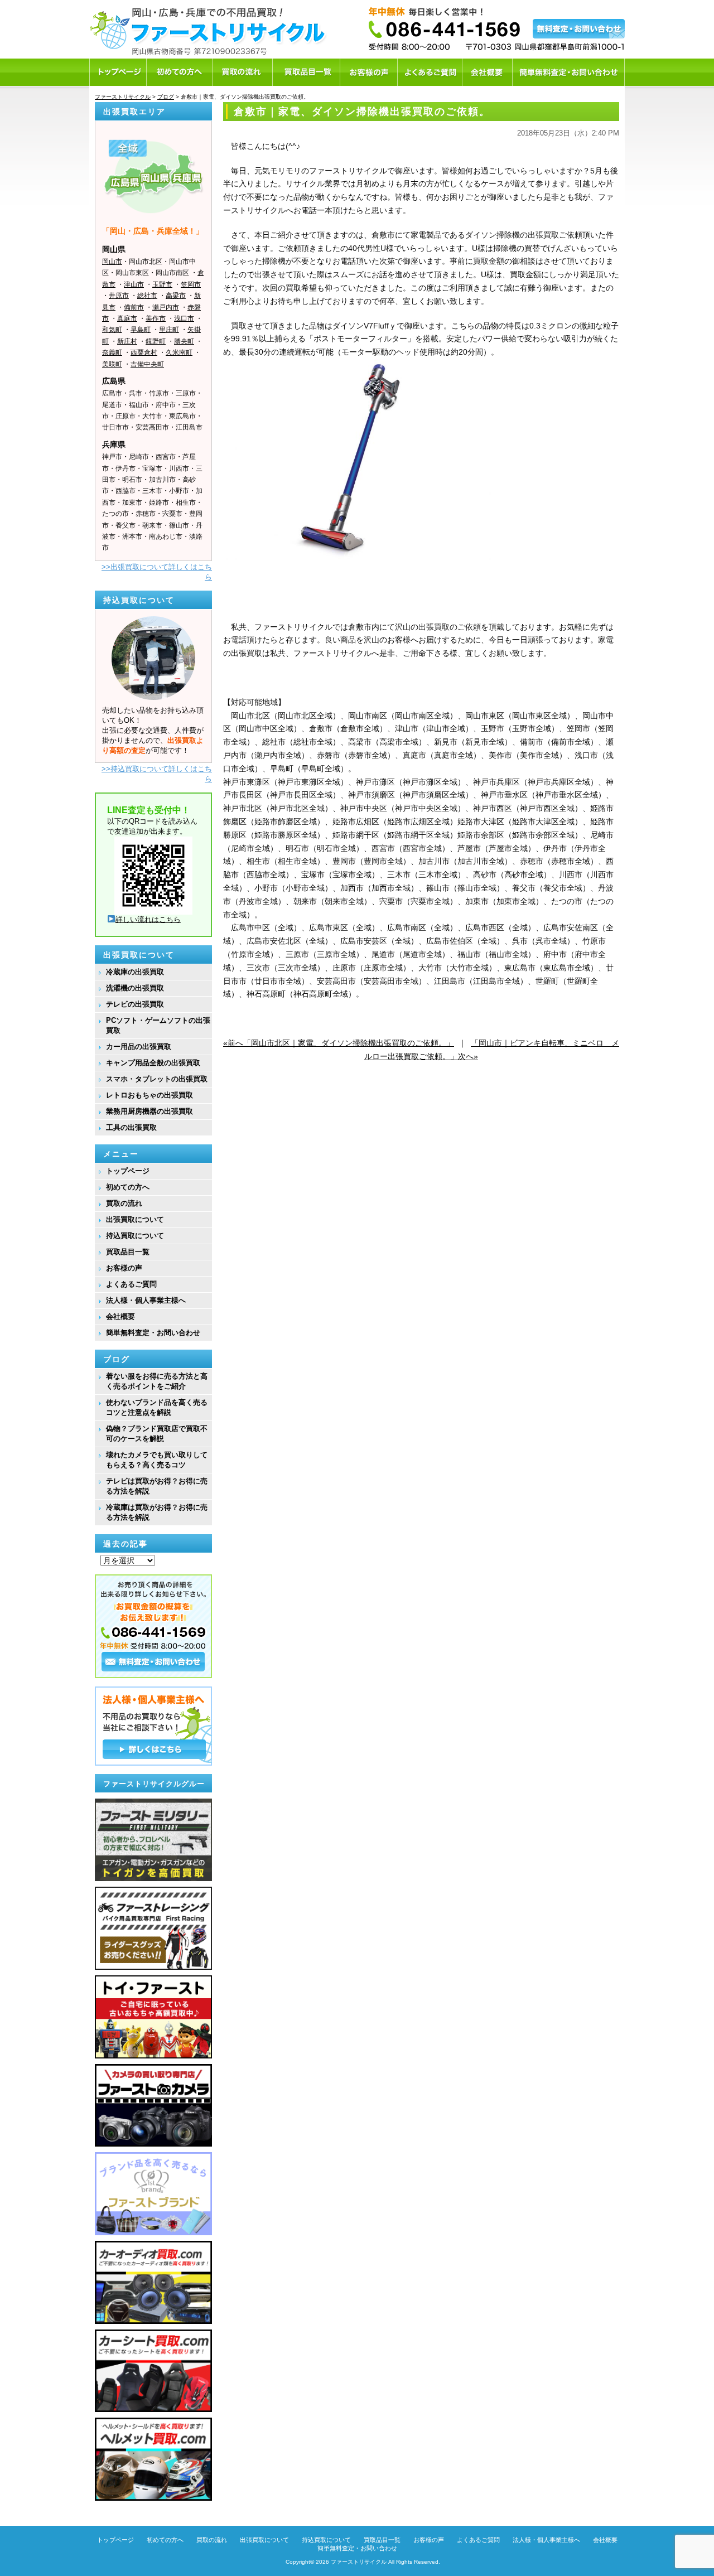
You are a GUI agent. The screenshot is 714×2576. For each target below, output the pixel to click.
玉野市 (162, 284)
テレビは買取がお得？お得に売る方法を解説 (157, 1486)
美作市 (156, 318)
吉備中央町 (147, 364)
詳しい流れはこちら (148, 919)
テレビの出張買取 (135, 1004)
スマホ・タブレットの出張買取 (157, 1079)
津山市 (134, 284)
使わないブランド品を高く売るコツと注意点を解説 (157, 1407)
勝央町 (184, 341)
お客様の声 (124, 1268)
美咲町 (112, 364)
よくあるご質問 (131, 1284)
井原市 (119, 296)
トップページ (128, 1171)
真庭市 (127, 318)
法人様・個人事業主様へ (146, 1300)
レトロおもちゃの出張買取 (149, 1095)
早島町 (141, 330)
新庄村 (127, 341)
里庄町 (169, 330)
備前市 (134, 307)
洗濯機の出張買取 (135, 988)
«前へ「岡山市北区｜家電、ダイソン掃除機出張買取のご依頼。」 (339, 1043)
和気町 (112, 330)
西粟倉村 (144, 352)
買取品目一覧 (128, 1252)
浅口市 (184, 318)
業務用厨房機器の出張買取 (149, 1111)
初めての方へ (128, 1187)
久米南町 (179, 352)
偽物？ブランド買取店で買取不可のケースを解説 (157, 1434)
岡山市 (112, 262)
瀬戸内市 (166, 307)
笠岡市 (191, 284)
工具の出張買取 (131, 1127)
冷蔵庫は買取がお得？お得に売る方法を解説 (157, 1512)
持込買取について (135, 1236)
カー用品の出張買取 (139, 1047)
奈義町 (112, 352)
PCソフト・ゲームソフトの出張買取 (158, 1025)
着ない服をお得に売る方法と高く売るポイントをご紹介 (157, 1381)
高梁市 (176, 296)
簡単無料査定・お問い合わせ (153, 1333)
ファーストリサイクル (359, 2562)
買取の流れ (124, 1203)
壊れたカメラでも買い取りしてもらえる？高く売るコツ (157, 1460)
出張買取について (135, 1219)
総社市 (147, 296)
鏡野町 (156, 341)
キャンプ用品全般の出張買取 (153, 1063)
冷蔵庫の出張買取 (135, 972)
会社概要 (120, 1316)
